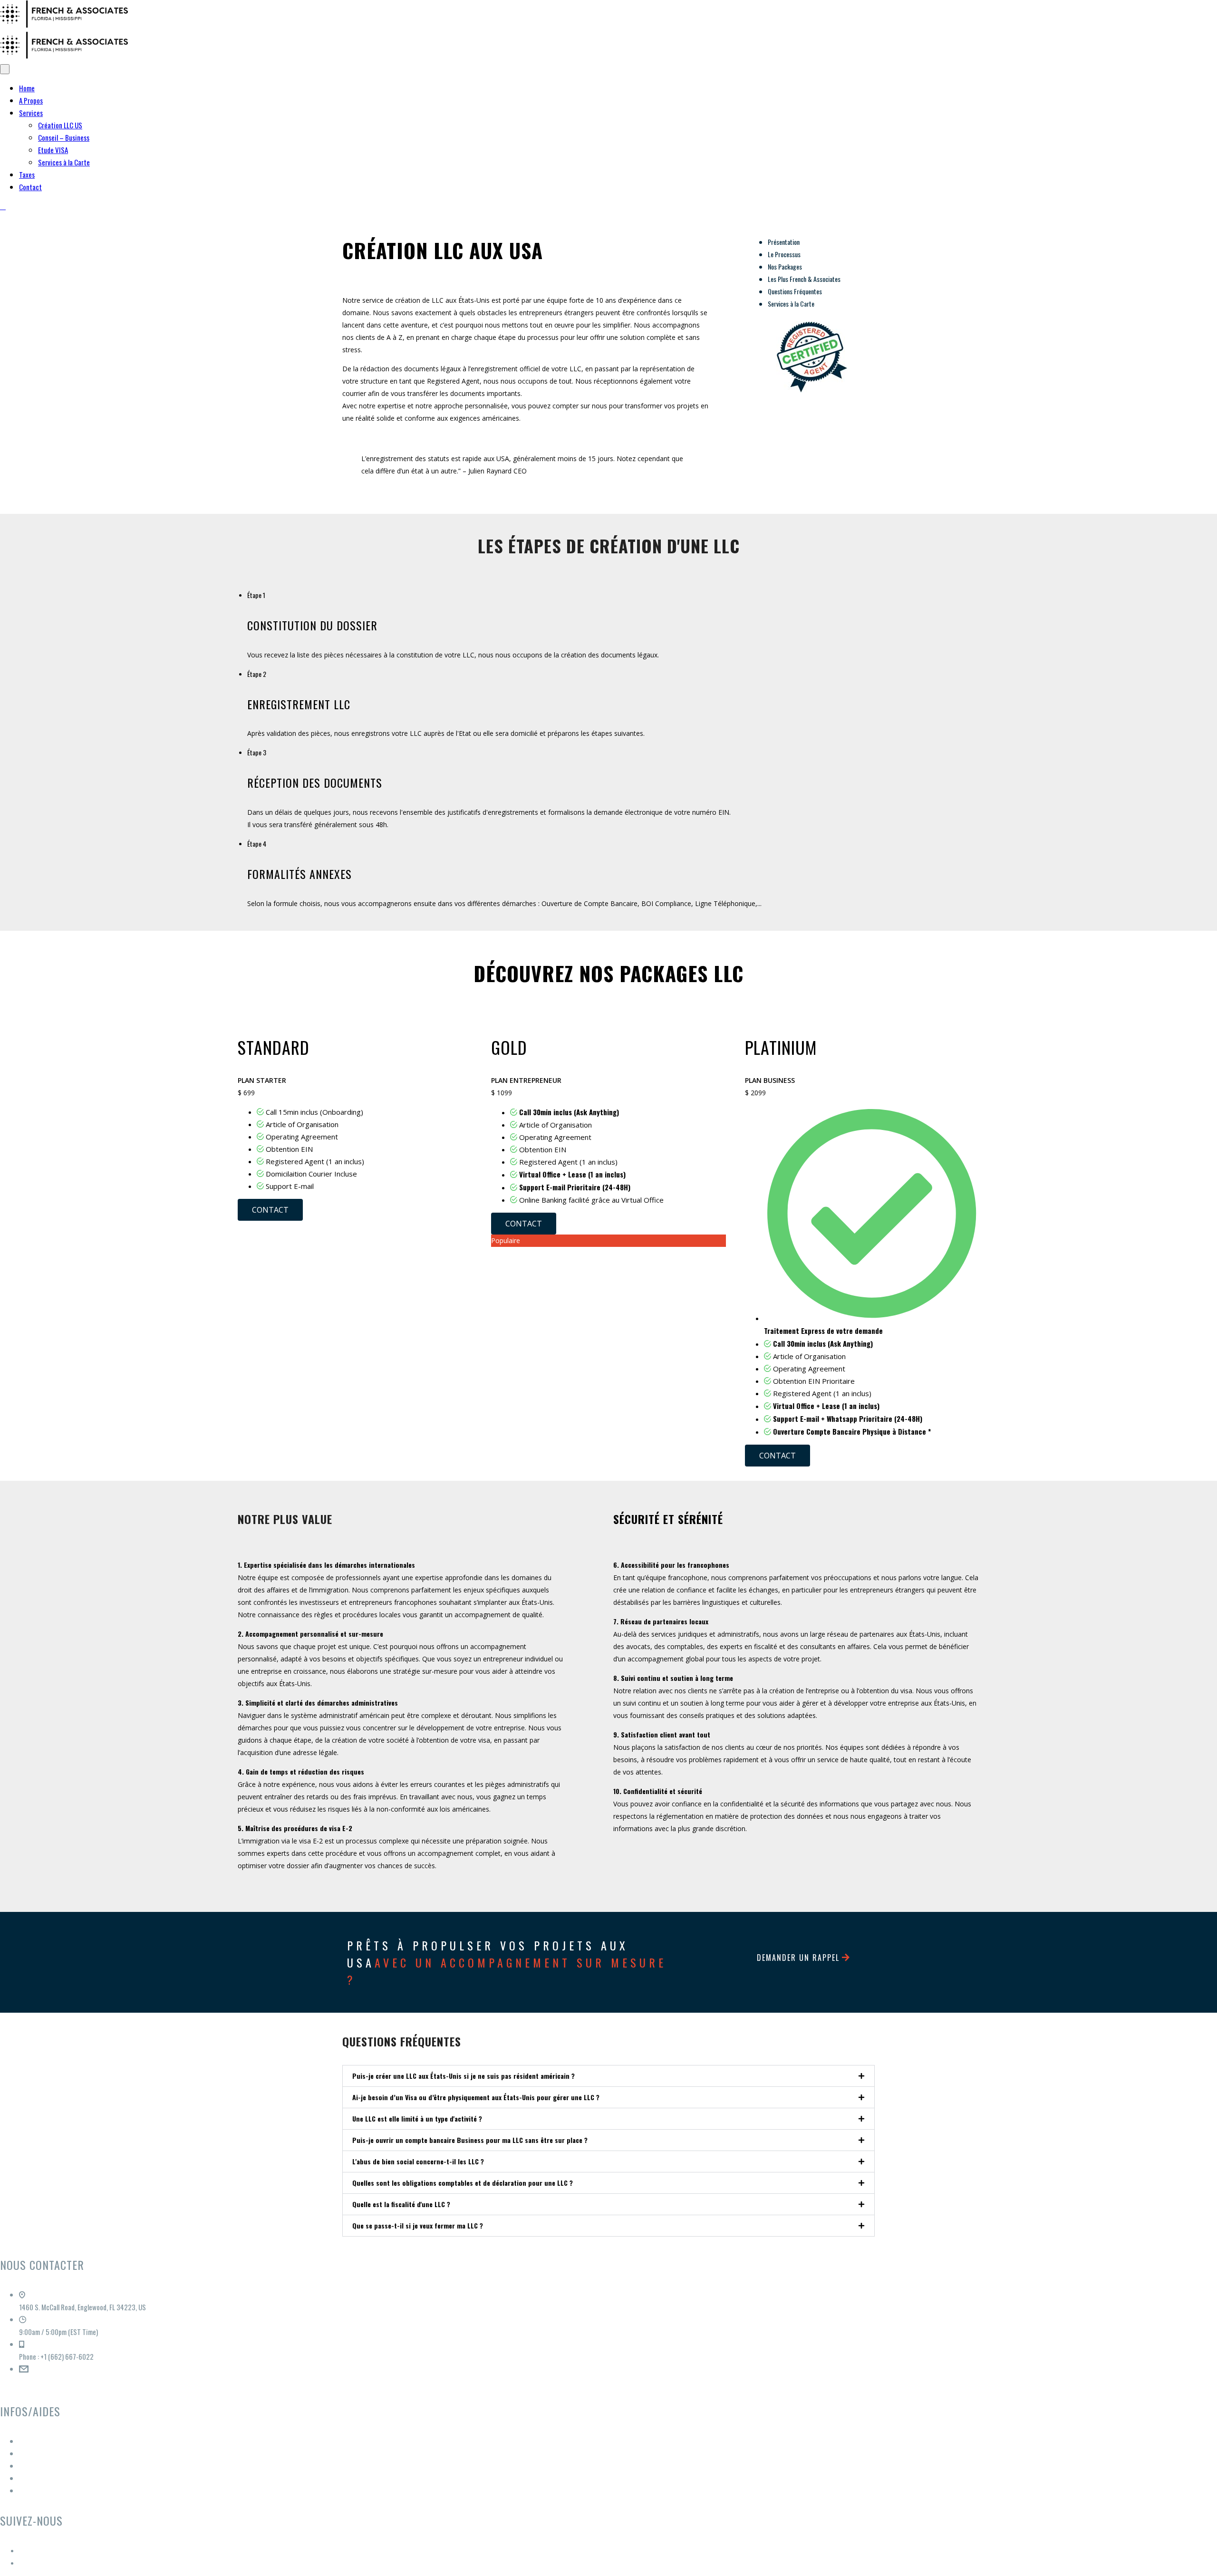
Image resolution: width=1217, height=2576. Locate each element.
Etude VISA (53, 150)
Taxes (27, 174)
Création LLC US (60, 125)
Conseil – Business (64, 137)
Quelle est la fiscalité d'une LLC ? (401, 2204)
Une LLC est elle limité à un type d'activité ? (417, 2118)
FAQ (24, 2490)
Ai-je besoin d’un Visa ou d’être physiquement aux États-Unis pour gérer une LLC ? (476, 2097)
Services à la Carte (64, 162)
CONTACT (270, 1210)
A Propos (31, 100)
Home (27, 88)
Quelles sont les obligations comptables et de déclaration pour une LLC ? (463, 2183)
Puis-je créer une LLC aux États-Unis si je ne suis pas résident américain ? (464, 2076)
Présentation (784, 242)
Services (31, 113)
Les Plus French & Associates (804, 279)
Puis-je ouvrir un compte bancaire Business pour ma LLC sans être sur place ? (470, 2140)
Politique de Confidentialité (57, 2478)
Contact (30, 187)
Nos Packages (785, 266)
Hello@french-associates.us (58, 2381)
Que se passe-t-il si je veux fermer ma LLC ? (418, 2225)
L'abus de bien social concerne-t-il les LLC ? (418, 2161)
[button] (608, 2076)
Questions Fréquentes (795, 291)
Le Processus (784, 254)
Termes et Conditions (48, 2453)
